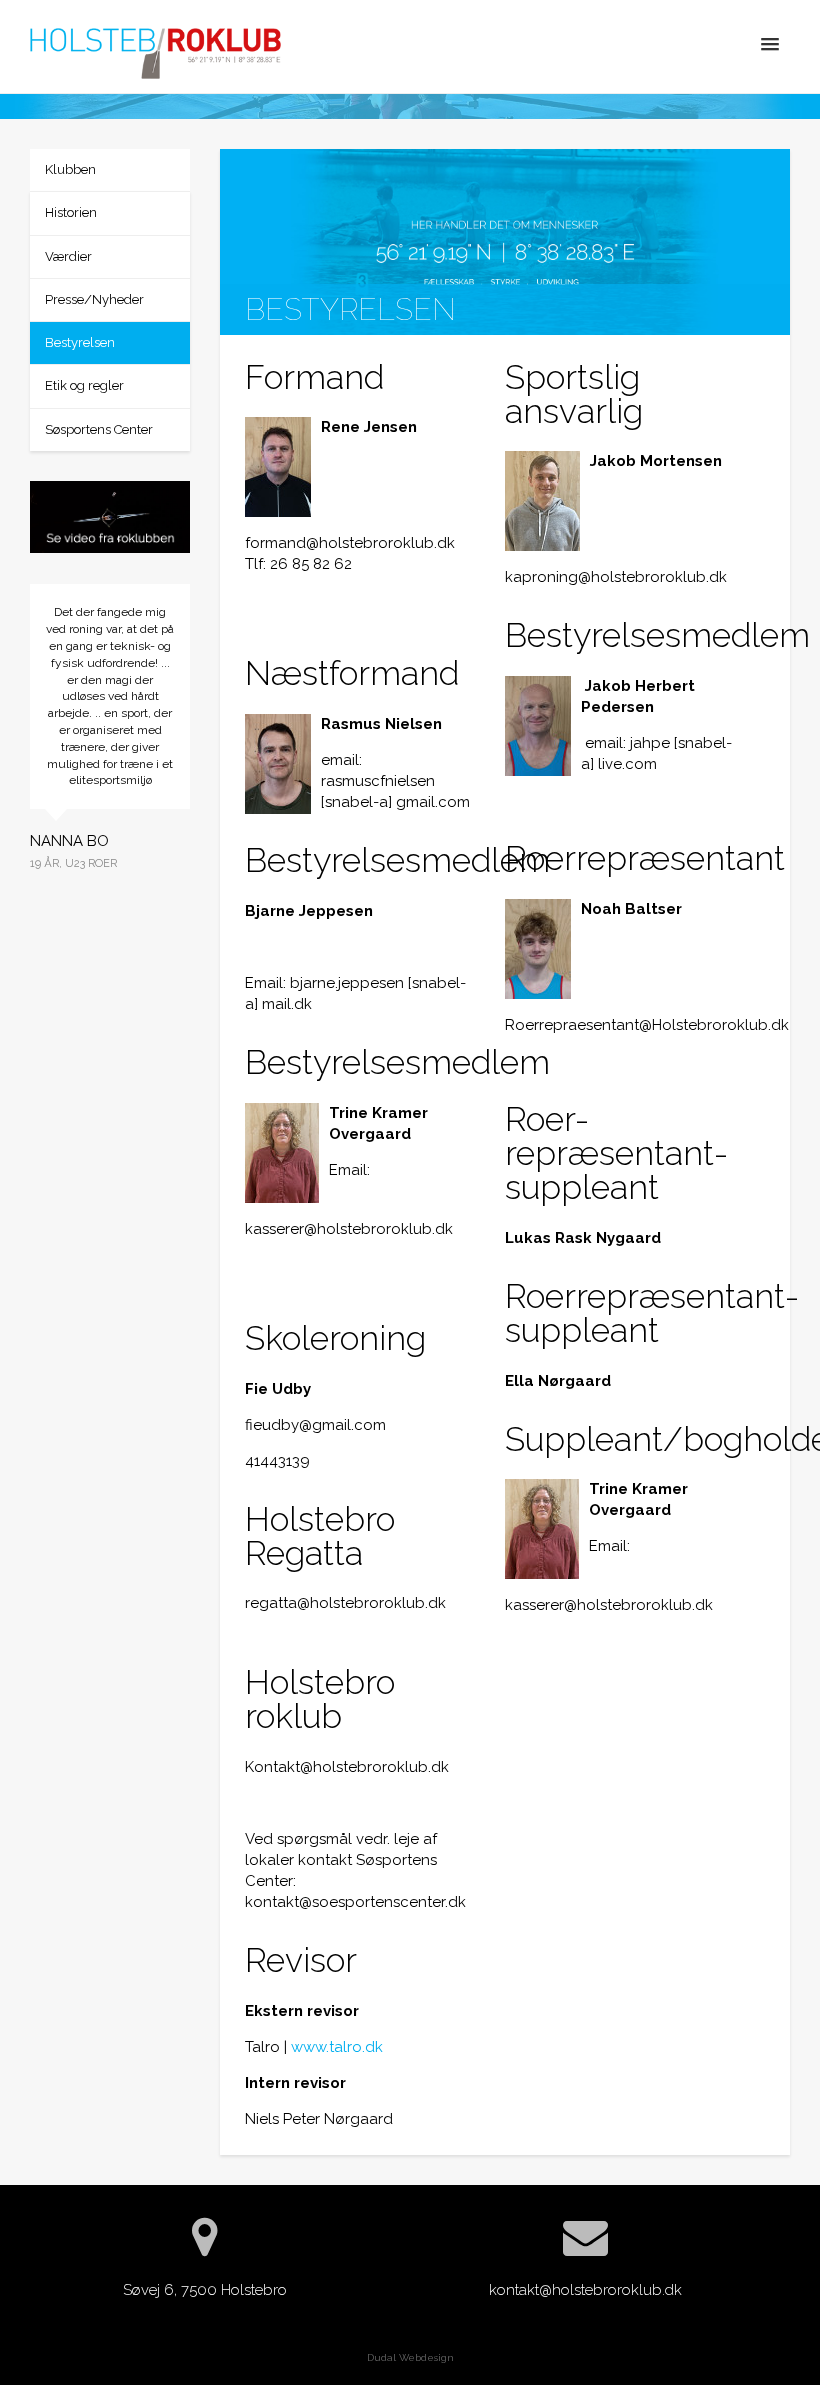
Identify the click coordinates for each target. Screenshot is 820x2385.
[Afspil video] (110, 520)
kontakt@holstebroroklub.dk (585, 2290)
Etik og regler (84, 385)
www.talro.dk (337, 2047)
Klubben (70, 169)
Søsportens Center (99, 429)
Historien (71, 212)
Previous (15, 832)
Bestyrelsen (80, 342)
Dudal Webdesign (410, 2357)
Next (205, 832)
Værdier (68, 256)
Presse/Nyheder (94, 299)
